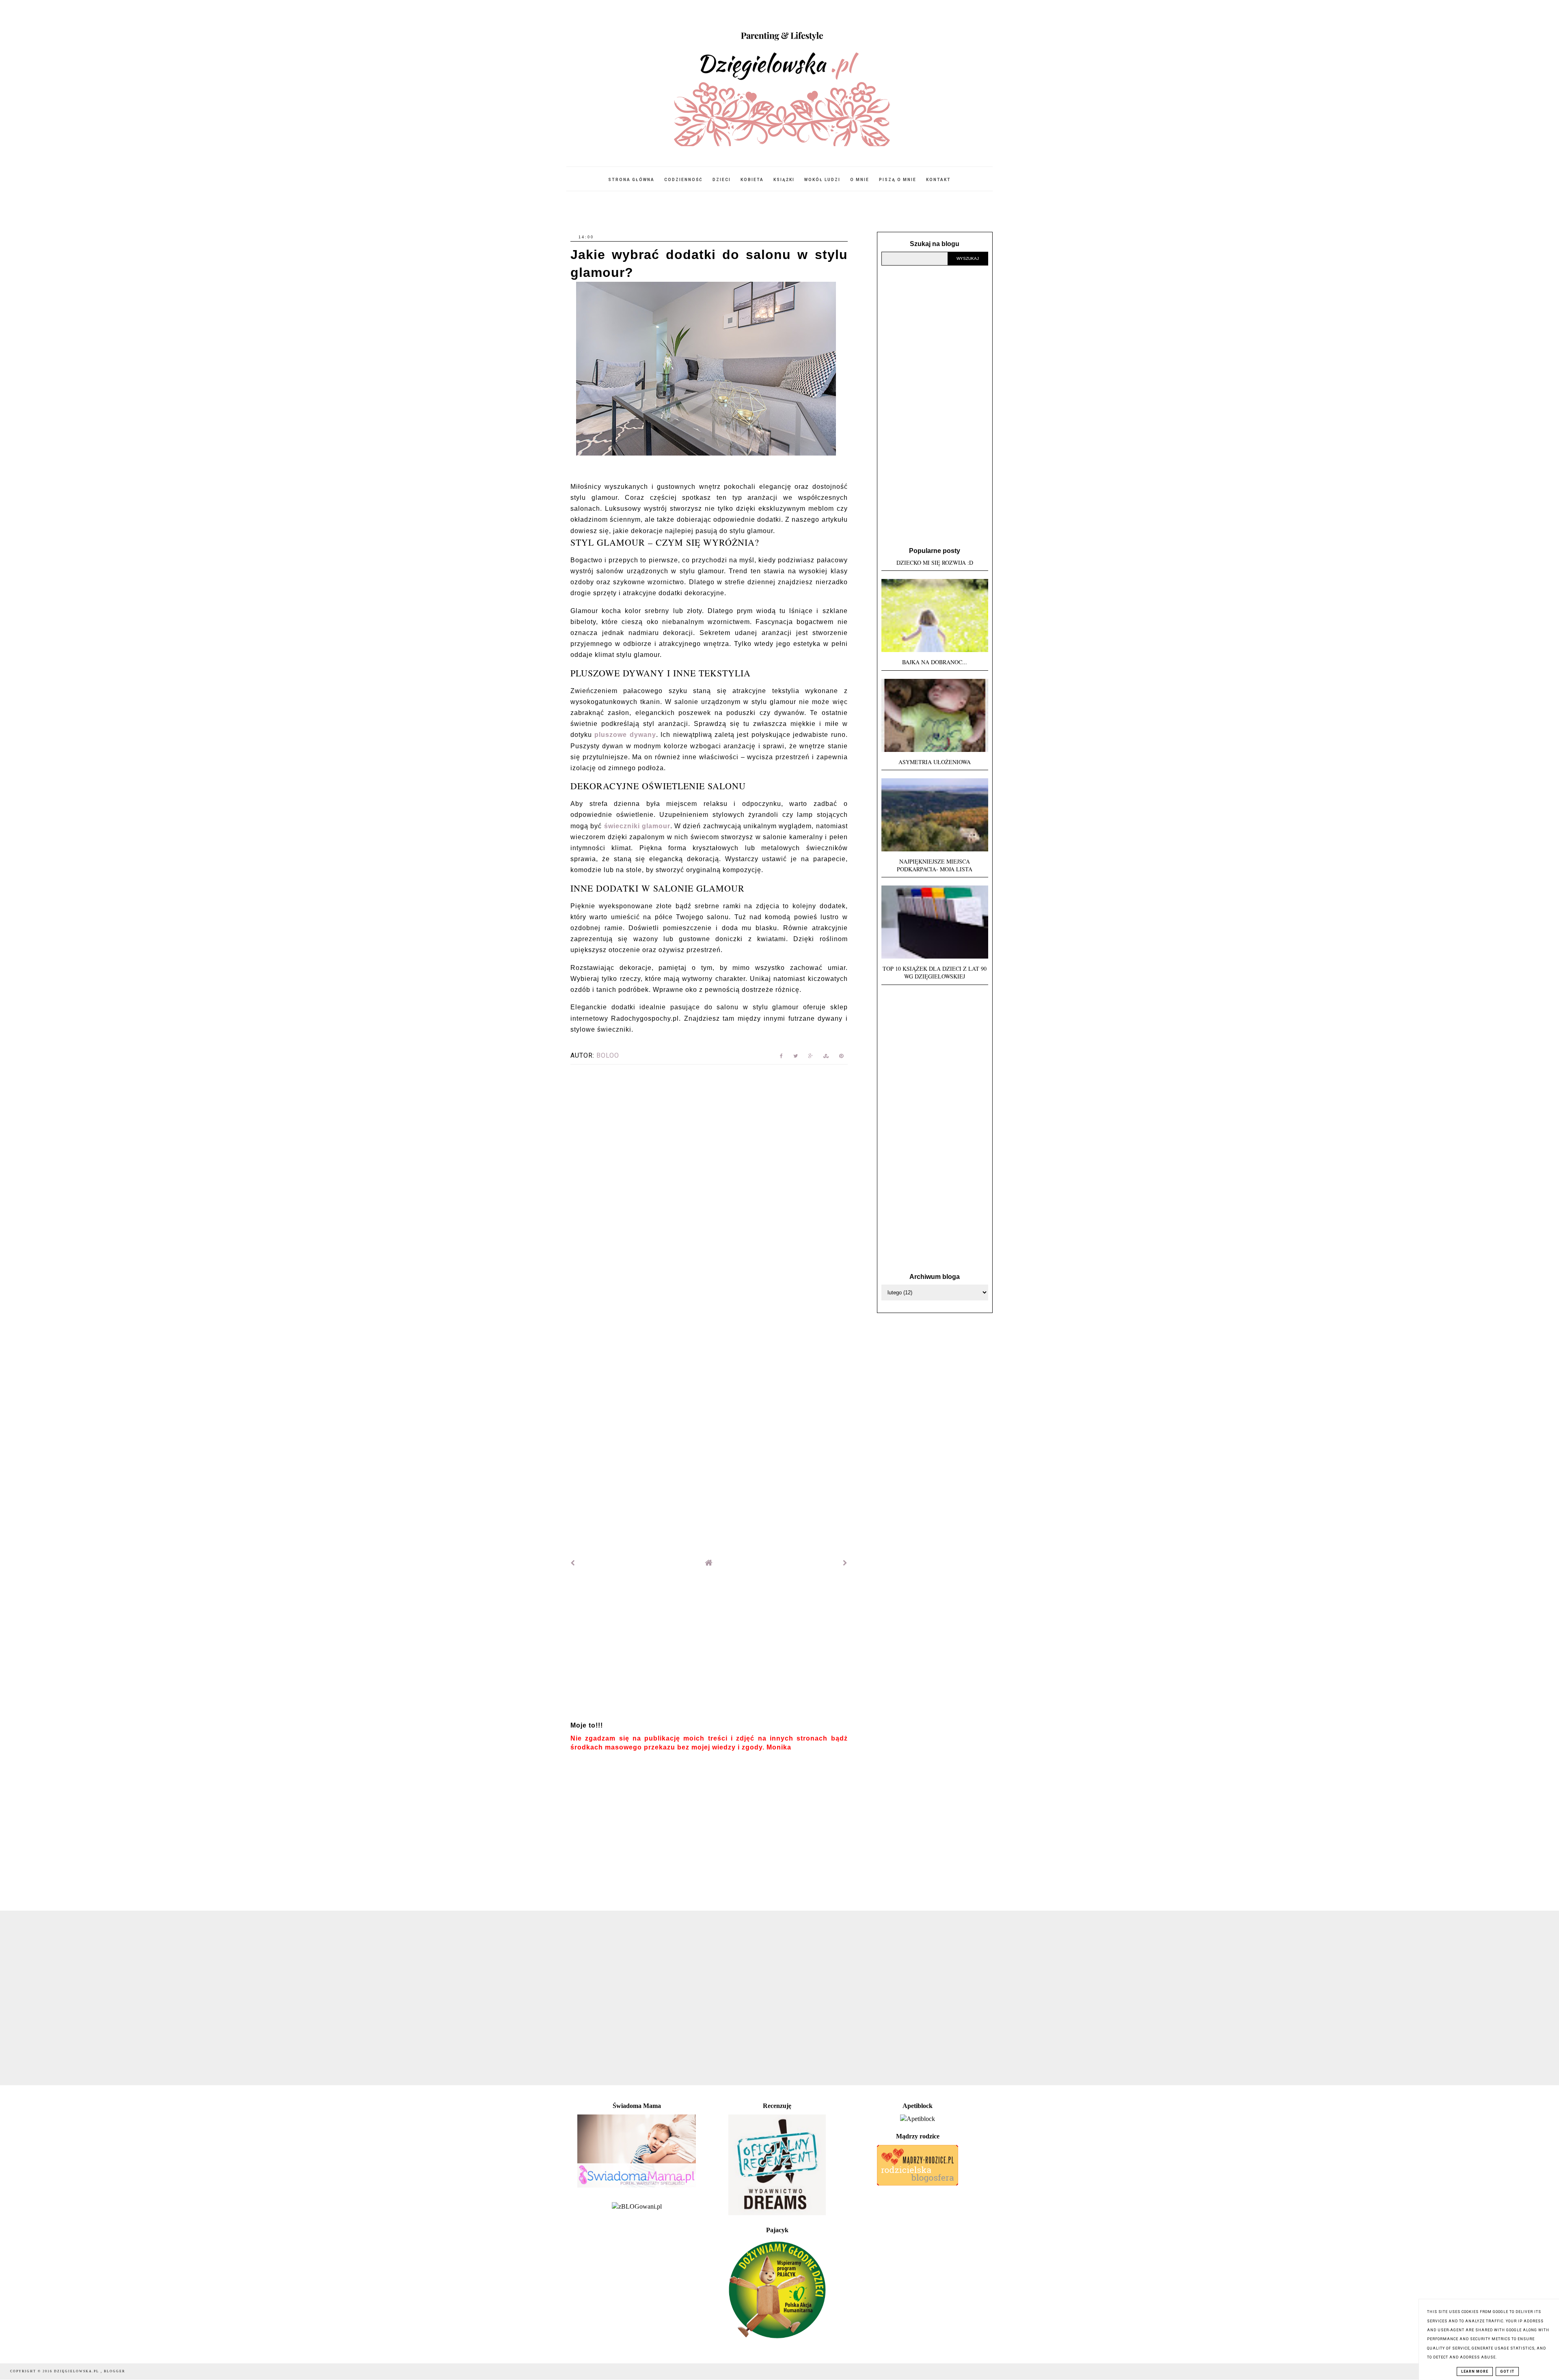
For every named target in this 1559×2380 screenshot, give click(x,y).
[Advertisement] (709, 1648)
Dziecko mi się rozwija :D (935, 563)
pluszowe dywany (625, 735)
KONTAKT (938, 180)
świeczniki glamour (637, 826)
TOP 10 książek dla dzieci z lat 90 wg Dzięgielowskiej (935, 972)
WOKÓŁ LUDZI (822, 180)
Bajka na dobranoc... (935, 662)
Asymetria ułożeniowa (935, 762)
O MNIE (860, 180)
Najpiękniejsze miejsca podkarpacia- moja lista (935, 865)
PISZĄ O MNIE (898, 180)
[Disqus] (709, 1181)
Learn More (1475, 2371)
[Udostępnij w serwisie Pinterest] (841, 1057)
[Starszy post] (845, 1563)
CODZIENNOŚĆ (683, 180)
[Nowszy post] (573, 1563)
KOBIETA (752, 180)
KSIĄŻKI (784, 180)
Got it (1507, 2371)
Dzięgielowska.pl (77, 2371)
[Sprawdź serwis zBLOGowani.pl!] (637, 2206)
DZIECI (722, 180)
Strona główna (631, 180)
